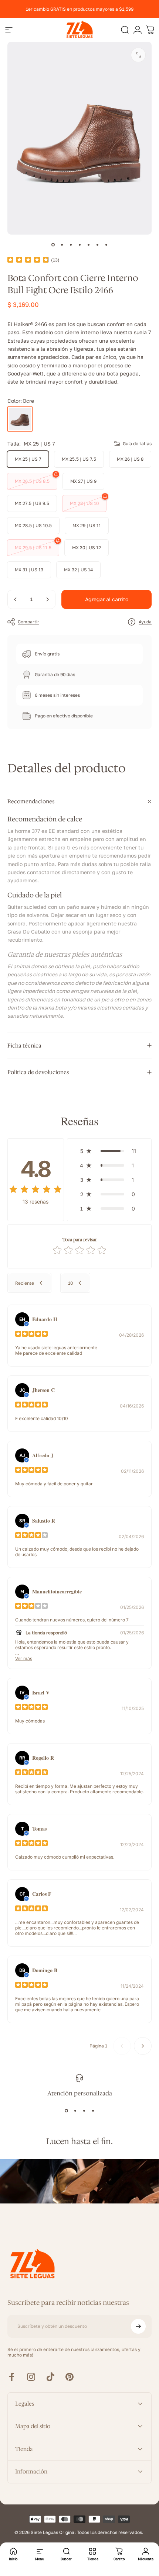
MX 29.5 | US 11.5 (33, 548)
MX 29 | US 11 (87, 525)
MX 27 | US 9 (83, 481)
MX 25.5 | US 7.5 (79, 459)
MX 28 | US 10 (84, 503)
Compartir (28, 622)
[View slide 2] (75, 2111)
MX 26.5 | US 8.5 (32, 481)
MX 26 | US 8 (130, 459)
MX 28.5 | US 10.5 (33, 525)
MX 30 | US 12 (87, 548)
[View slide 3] (84, 2111)
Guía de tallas (137, 444)
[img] (28, 260)
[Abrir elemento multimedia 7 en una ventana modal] (138, 55)
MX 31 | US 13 (29, 570)
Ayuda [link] (145, 622)
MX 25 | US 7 (28, 459)
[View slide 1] (66, 2111)
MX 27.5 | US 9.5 (32, 503)
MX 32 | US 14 (78, 570)
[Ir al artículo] (53, 245)
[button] (109, 1151)
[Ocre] (20, 419)
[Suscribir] (138, 2326)
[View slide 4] (93, 2111)
